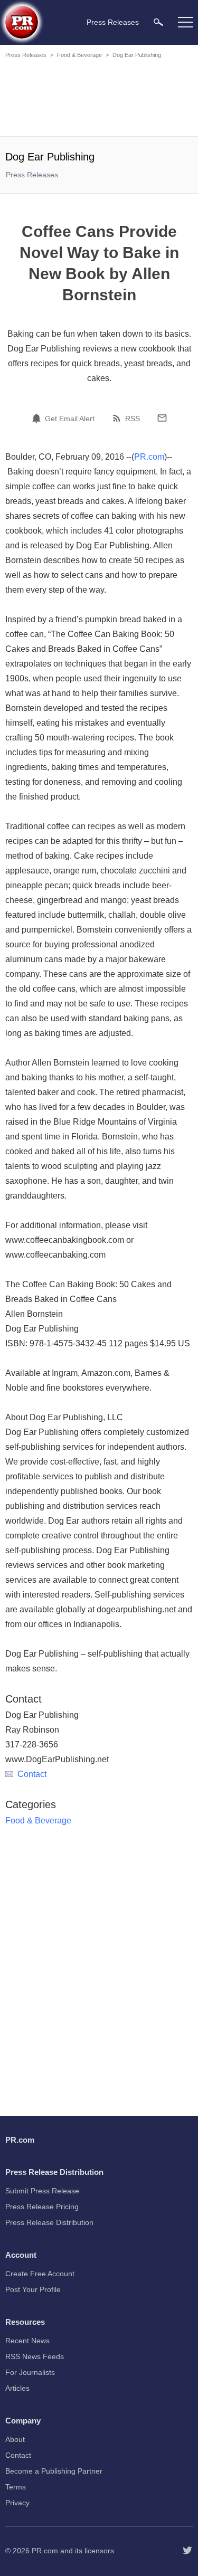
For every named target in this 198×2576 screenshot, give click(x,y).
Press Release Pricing (42, 2207)
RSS (133, 419)
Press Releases (26, 55)
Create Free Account (40, 2274)
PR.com (149, 457)
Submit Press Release (42, 2191)
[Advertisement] (100, 99)
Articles (17, 2388)
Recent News (27, 2341)
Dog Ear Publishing (137, 55)
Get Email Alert (70, 419)
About (15, 2439)
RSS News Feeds (35, 2356)
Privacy (17, 2503)
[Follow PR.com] (187, 2551)
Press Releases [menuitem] (113, 22)
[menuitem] (158, 22)
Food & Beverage (79, 55)
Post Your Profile (33, 2289)
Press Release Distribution (49, 2222)
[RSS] (118, 418)
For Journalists (30, 2372)
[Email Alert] (38, 418)
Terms (16, 2487)
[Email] (162, 418)
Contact (32, 1774)
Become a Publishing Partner (54, 2471)
